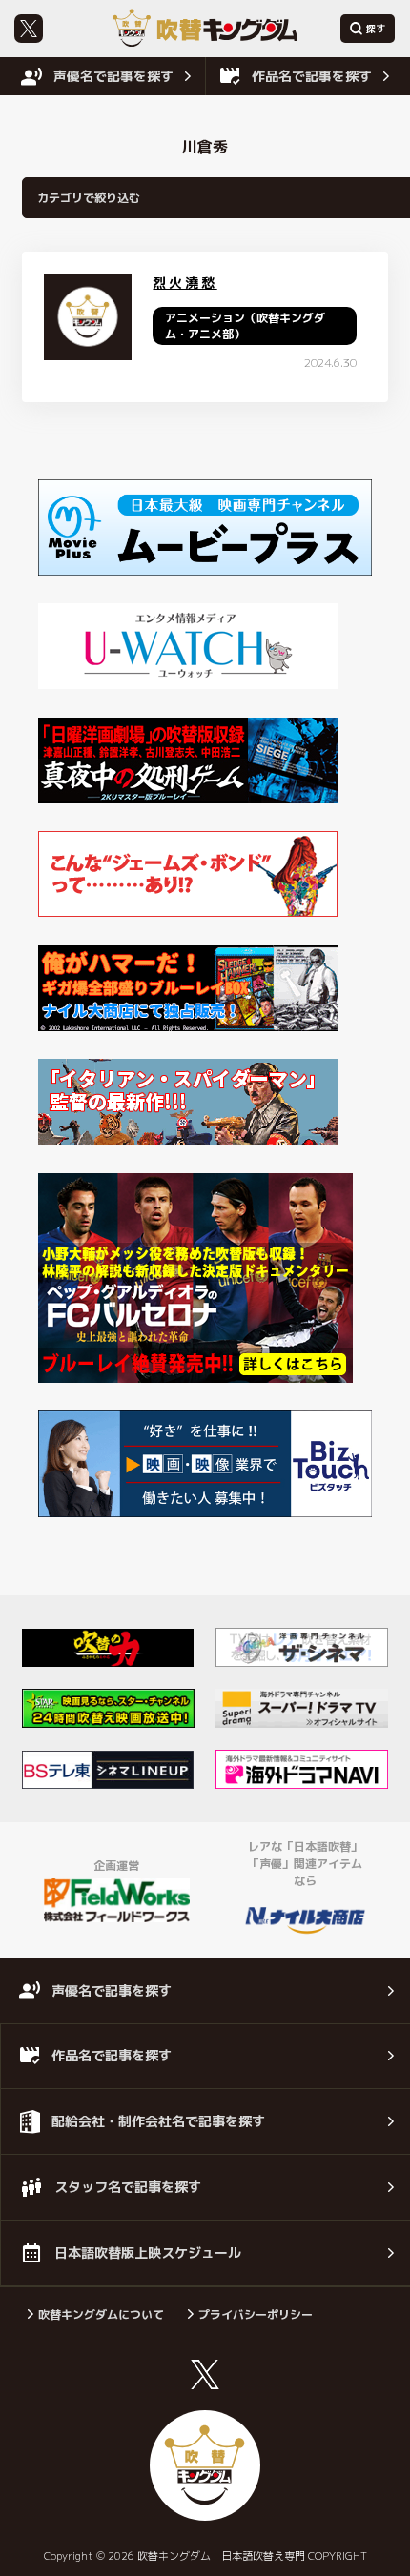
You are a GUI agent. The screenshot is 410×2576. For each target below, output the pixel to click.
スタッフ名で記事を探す (128, 2187)
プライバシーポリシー (256, 2314)
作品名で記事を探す (312, 76)
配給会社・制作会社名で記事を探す (158, 2121)
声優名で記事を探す (113, 76)
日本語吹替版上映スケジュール (148, 2252)
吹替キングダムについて (101, 2314)
